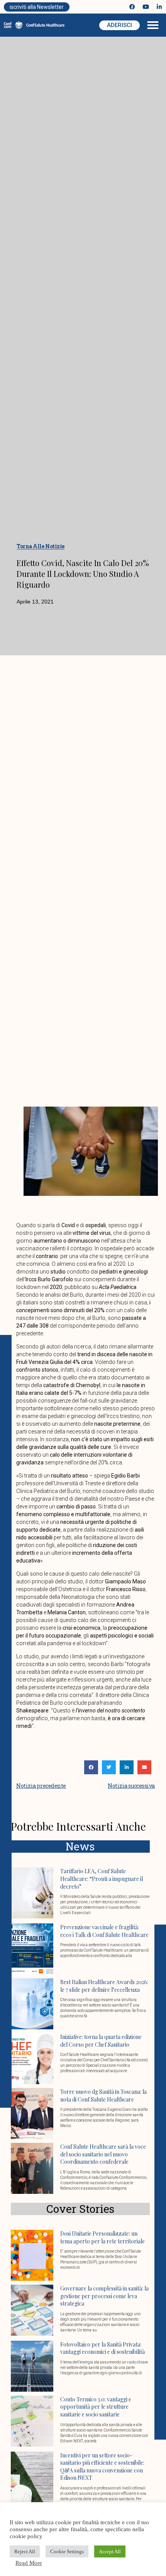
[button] (153, 25)
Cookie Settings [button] (67, 2551)
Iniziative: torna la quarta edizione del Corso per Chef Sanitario (101, 2041)
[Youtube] (146, 7)
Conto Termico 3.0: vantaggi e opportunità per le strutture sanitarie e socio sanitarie (96, 2407)
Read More (29, 2563)
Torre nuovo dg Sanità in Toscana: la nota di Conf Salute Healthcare (103, 2096)
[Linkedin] (159, 7)
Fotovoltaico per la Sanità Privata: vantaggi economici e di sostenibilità (102, 2348)
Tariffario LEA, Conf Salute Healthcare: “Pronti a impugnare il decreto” (102, 1879)
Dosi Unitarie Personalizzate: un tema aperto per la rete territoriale (102, 2237)
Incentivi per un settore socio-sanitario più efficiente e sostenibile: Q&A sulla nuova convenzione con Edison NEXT (102, 2467)
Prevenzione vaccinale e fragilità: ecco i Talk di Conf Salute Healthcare (104, 1931)
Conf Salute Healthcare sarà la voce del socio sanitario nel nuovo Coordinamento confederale (103, 2154)
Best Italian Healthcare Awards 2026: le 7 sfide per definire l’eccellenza (104, 1986)
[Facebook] (132, 7)
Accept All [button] (110, 2551)
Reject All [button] (25, 2551)
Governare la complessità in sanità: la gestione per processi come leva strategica (104, 2296)
